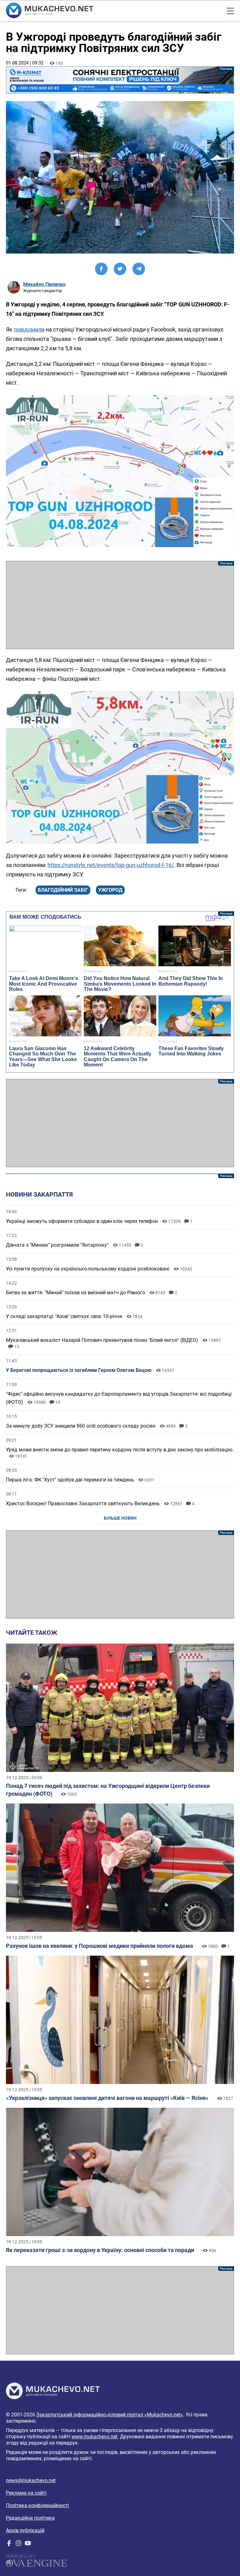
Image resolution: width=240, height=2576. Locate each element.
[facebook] (9, 2545)
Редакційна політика (30, 2518)
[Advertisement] (120, 605)
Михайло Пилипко (44, 284)
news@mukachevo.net (31, 2480)
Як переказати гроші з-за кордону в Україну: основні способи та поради (100, 2250)
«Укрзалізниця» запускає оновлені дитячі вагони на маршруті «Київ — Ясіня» (107, 2098)
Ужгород (110, 890)
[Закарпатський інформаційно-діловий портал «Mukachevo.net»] (50, 11)
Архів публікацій (25, 2530)
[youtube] (28, 2545)
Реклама (120, 80)
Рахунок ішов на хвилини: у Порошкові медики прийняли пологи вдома (100, 1946)
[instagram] (18, 2545)
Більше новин (120, 1518)
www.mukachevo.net (95, 2437)
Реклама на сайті (26, 2493)
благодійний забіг (63, 890)
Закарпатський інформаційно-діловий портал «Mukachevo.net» (110, 2415)
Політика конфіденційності (37, 2505)
